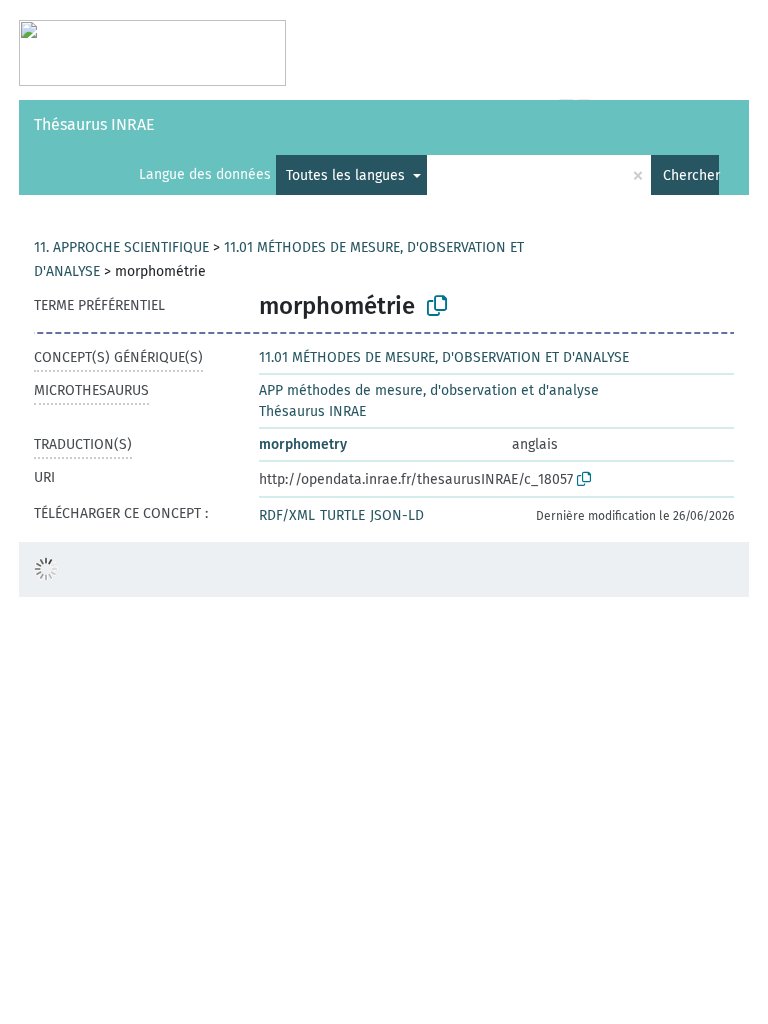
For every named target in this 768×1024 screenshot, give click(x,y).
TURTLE (342, 515)
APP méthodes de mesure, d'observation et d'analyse (429, 390)
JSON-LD (397, 515)
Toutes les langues (347, 175)
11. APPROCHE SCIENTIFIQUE (121, 247)
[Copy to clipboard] (437, 306)
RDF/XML (287, 515)
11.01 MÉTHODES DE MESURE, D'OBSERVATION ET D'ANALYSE (444, 357)
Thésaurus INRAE (94, 124)
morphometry (303, 444)
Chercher (691, 175)
